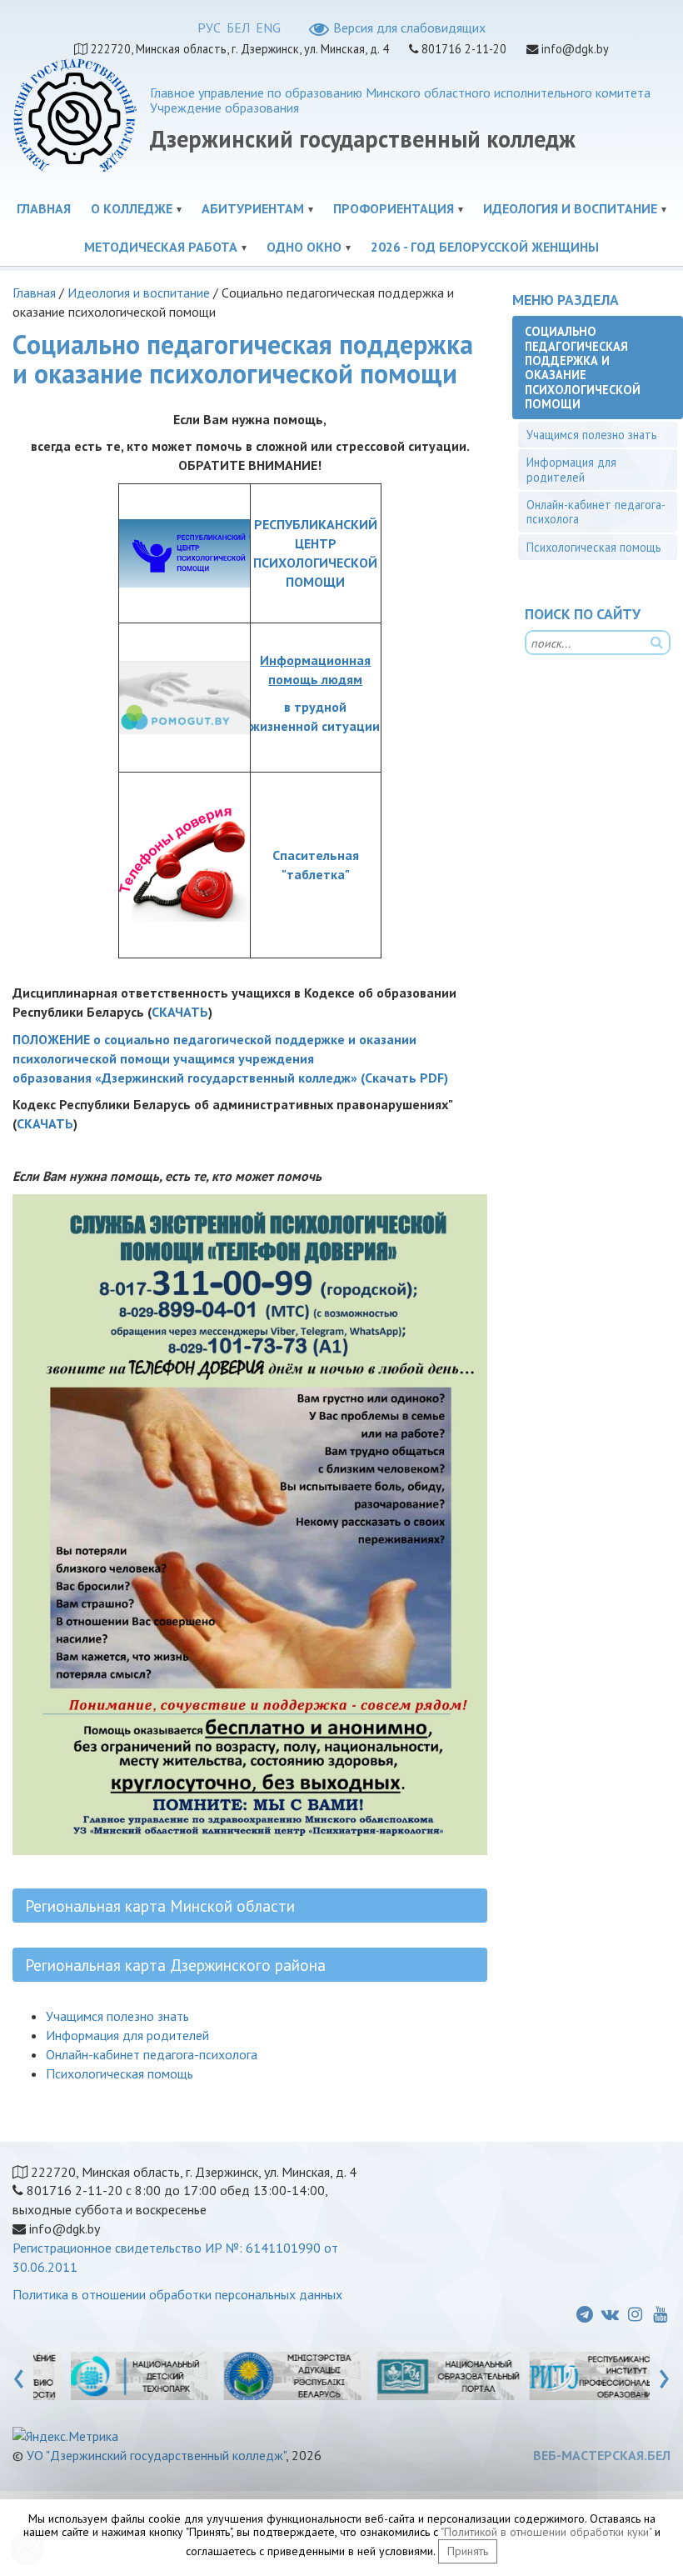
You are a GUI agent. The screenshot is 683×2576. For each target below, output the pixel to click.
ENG (268, 28)
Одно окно (304, 247)
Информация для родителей (127, 2035)
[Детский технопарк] (115, 2375)
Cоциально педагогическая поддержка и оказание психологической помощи (583, 367)
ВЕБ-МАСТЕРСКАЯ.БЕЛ (602, 2455)
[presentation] (19, 2375)
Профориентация (394, 208)
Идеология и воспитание (570, 208)
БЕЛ (238, 28)
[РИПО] (574, 2375)
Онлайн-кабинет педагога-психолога (152, 2054)
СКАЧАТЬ (180, 1012)
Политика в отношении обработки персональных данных (177, 2294)
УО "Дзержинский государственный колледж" (156, 2455)
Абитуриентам (253, 208)
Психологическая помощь (120, 2073)
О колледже (132, 208)
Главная (44, 208)
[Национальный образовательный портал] (421, 2375)
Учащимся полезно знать (117, 2016)
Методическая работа (161, 247)
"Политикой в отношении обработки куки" (546, 2532)
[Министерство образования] (268, 2375)
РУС (209, 28)
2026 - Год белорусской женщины (485, 247)
